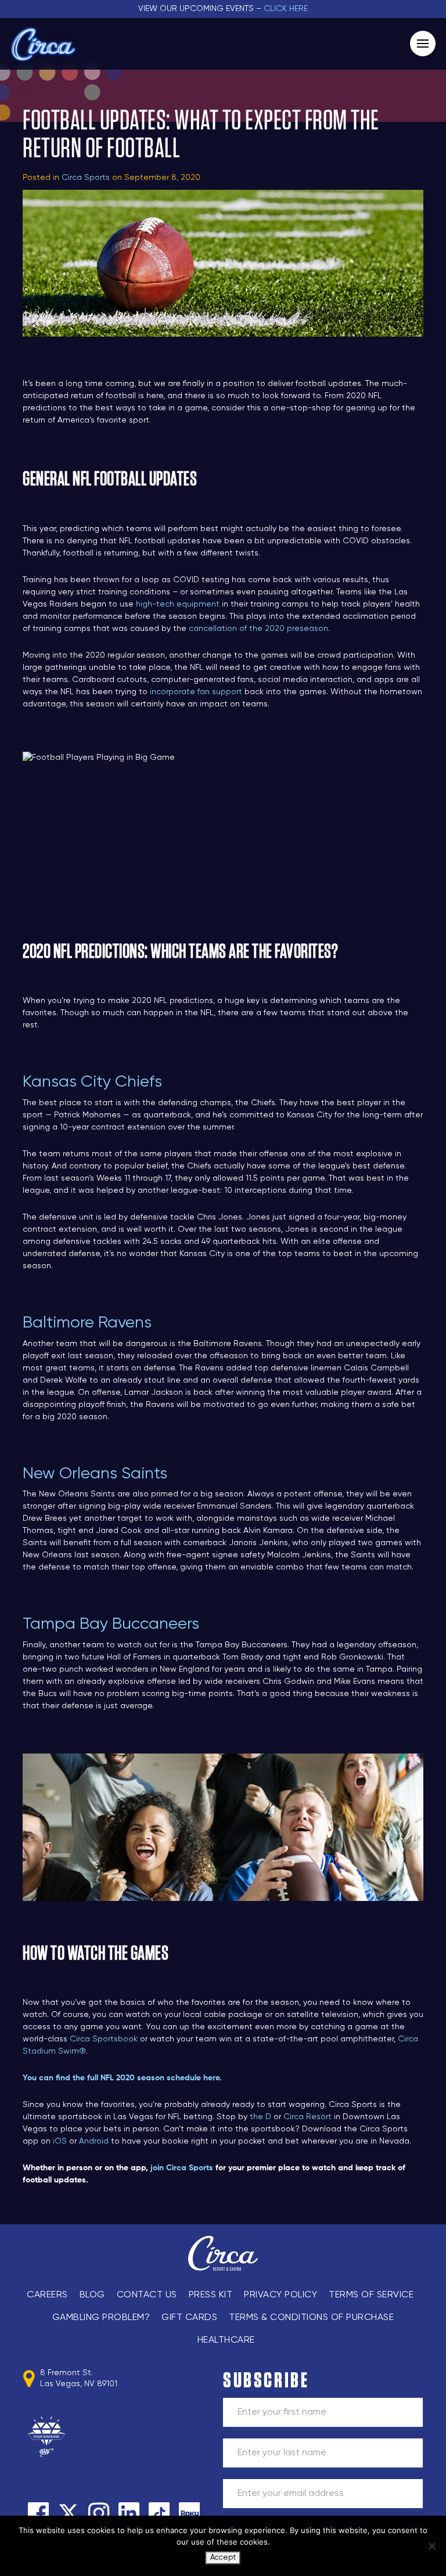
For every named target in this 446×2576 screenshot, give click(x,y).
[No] (431, 2546)
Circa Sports (86, 178)
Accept (223, 2558)
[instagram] (99, 2513)
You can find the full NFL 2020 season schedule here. (122, 2078)
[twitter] (69, 2513)
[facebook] (38, 2513)
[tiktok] (159, 2513)
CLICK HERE (286, 9)
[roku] (189, 2513)
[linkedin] (129, 2513)
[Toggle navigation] (423, 44)
